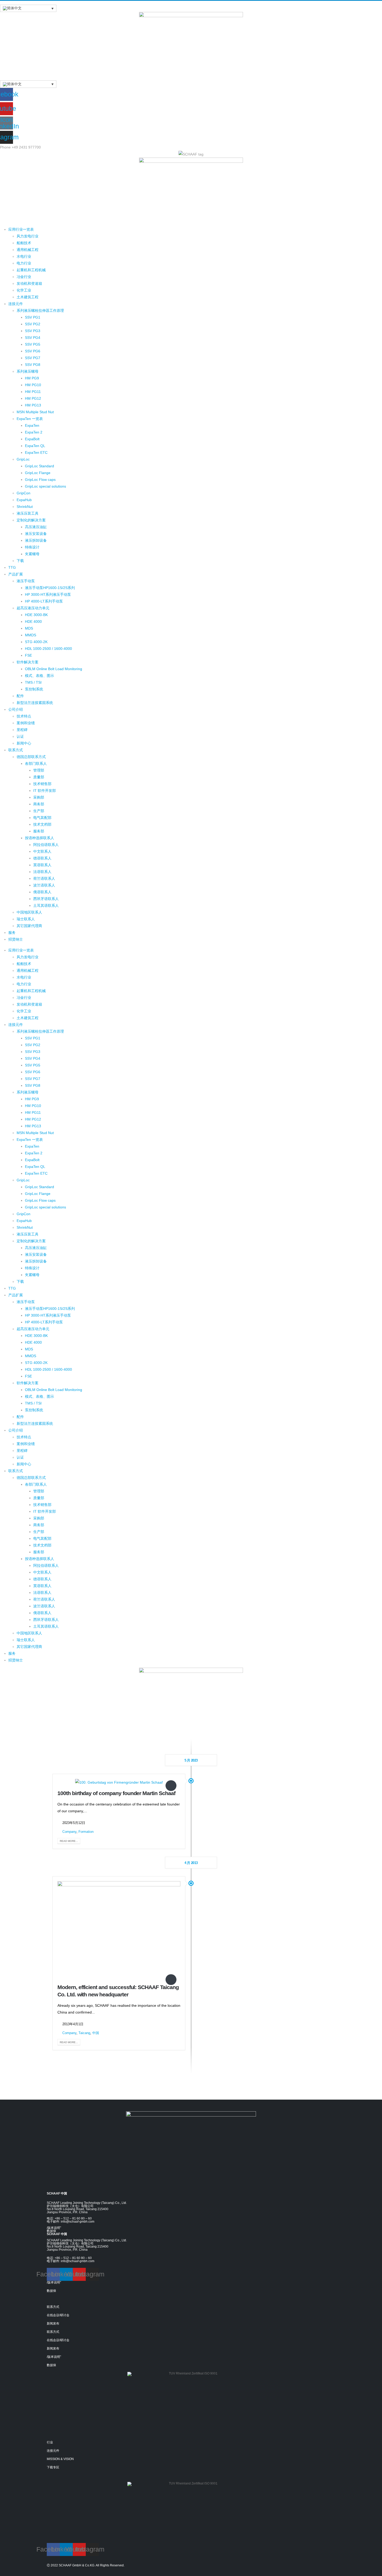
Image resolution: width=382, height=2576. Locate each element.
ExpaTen (32, 425)
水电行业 (24, 256)
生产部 (39, 811)
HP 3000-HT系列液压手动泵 (48, 594)
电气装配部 (42, 818)
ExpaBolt (32, 439)
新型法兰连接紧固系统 (35, 703)
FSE (28, 655)
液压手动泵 (26, 581)
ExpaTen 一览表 (30, 419)
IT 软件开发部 (45, 791)
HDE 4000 (33, 622)
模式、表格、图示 (39, 676)
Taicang (84, 2033)
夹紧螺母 (32, 554)
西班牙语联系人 (46, 899)
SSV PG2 (33, 324)
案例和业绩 (26, 723)
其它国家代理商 (29, 926)
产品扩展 (16, 574)
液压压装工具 (28, 513)
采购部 (39, 797)
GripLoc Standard (39, 466)
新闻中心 (24, 743)
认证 (20, 736)
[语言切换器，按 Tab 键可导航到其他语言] (28, 8)
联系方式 (16, 750)
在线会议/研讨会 (58, 2315)
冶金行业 (24, 277)
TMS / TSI (33, 682)
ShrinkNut (25, 507)
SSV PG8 (33, 365)
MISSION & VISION (60, 2459)
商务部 (39, 804)
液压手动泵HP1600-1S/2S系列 (50, 588)
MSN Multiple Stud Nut (35, 412)
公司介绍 (16, 709)
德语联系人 (42, 858)
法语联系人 (42, 872)
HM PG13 (33, 405)
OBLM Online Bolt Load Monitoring (54, 669)
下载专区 (53, 2467)
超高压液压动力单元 (33, 608)
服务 (12, 933)
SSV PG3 (33, 331)
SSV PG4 (33, 338)
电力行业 (24, 263)
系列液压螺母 (28, 371)
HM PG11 (33, 392)
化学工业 (24, 290)
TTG (12, 567)
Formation (86, 1832)
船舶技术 (24, 243)
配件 (20, 696)
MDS (29, 628)
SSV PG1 (33, 317)
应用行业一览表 (21, 229)
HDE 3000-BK (36, 615)
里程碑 (22, 730)
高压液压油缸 (36, 527)
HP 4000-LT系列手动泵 (44, 601)
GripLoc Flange (38, 473)
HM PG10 (33, 385)
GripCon (24, 493)
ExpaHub (24, 500)
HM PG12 (33, 398)
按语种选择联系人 (39, 838)
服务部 (39, 831)
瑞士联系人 (26, 919)
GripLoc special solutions (45, 486)
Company (69, 1832)
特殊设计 (32, 547)
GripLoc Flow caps (40, 480)
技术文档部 (42, 824)
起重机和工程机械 (31, 270)
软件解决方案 (28, 662)
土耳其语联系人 (46, 905)
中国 (96, 2033)
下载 (20, 561)
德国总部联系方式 (31, 757)
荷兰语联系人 (44, 878)
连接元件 (16, 304)
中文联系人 (42, 851)
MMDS (31, 635)
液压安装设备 (36, 534)
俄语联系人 (42, 892)
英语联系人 (42, 865)
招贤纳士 (16, 939)
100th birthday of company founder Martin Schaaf (116, 1793)
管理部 (39, 770)
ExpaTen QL (35, 446)
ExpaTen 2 (34, 432)
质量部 (39, 777)
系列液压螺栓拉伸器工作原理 (40, 310)
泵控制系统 (34, 689)
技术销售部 (42, 784)
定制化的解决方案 (31, 520)
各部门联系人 (36, 763)
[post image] (119, 1782)
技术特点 (24, 716)
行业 (50, 2442)
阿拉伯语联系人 (46, 845)
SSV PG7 (33, 358)
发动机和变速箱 (29, 283)
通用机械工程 (28, 250)
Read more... (69, 1841)
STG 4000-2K (36, 642)
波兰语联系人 (44, 885)
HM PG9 (32, 378)
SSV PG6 (33, 351)
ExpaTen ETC (36, 452)
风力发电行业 (28, 236)
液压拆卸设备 (36, 540)
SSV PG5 (33, 344)
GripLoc (23, 459)
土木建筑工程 (28, 297)
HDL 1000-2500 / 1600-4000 (48, 649)
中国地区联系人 (29, 912)
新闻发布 (53, 2323)
